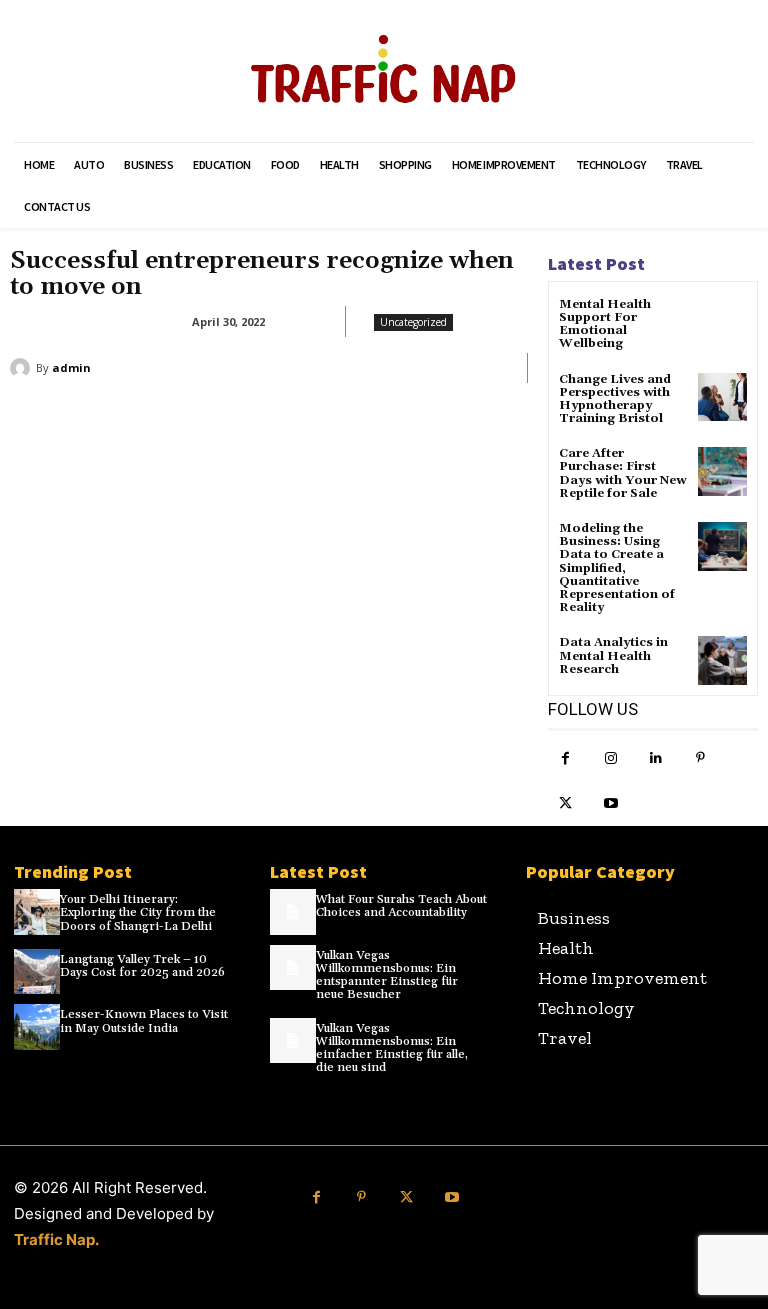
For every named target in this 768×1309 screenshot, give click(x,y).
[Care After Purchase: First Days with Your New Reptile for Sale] (722, 471)
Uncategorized (413, 322)
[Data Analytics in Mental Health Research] (722, 660)
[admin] (23, 368)
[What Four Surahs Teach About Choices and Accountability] (293, 912)
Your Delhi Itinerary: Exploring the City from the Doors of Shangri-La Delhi (138, 912)
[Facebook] (565, 758)
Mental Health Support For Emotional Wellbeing (605, 324)
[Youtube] (610, 803)
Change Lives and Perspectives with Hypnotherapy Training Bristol (615, 399)
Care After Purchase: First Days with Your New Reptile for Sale (622, 473)
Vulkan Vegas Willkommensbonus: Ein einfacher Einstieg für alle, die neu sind (392, 1048)
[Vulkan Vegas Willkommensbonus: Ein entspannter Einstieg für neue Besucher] (293, 968)
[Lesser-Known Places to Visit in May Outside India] (37, 1027)
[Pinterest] (700, 758)
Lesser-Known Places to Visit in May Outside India (144, 1021)
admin (71, 367)
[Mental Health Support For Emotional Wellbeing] (722, 322)
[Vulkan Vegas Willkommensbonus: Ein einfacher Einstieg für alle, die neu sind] (293, 1041)
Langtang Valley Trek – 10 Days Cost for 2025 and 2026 (142, 966)
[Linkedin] (655, 758)
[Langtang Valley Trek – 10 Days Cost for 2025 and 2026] (37, 972)
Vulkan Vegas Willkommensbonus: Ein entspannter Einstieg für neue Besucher (387, 975)
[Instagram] (610, 758)
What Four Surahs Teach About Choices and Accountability (401, 906)
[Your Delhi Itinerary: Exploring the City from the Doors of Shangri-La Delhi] (37, 912)
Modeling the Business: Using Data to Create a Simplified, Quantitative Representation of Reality (617, 568)
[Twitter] (565, 803)
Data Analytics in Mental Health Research (613, 655)
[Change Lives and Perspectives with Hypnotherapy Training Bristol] (722, 397)
